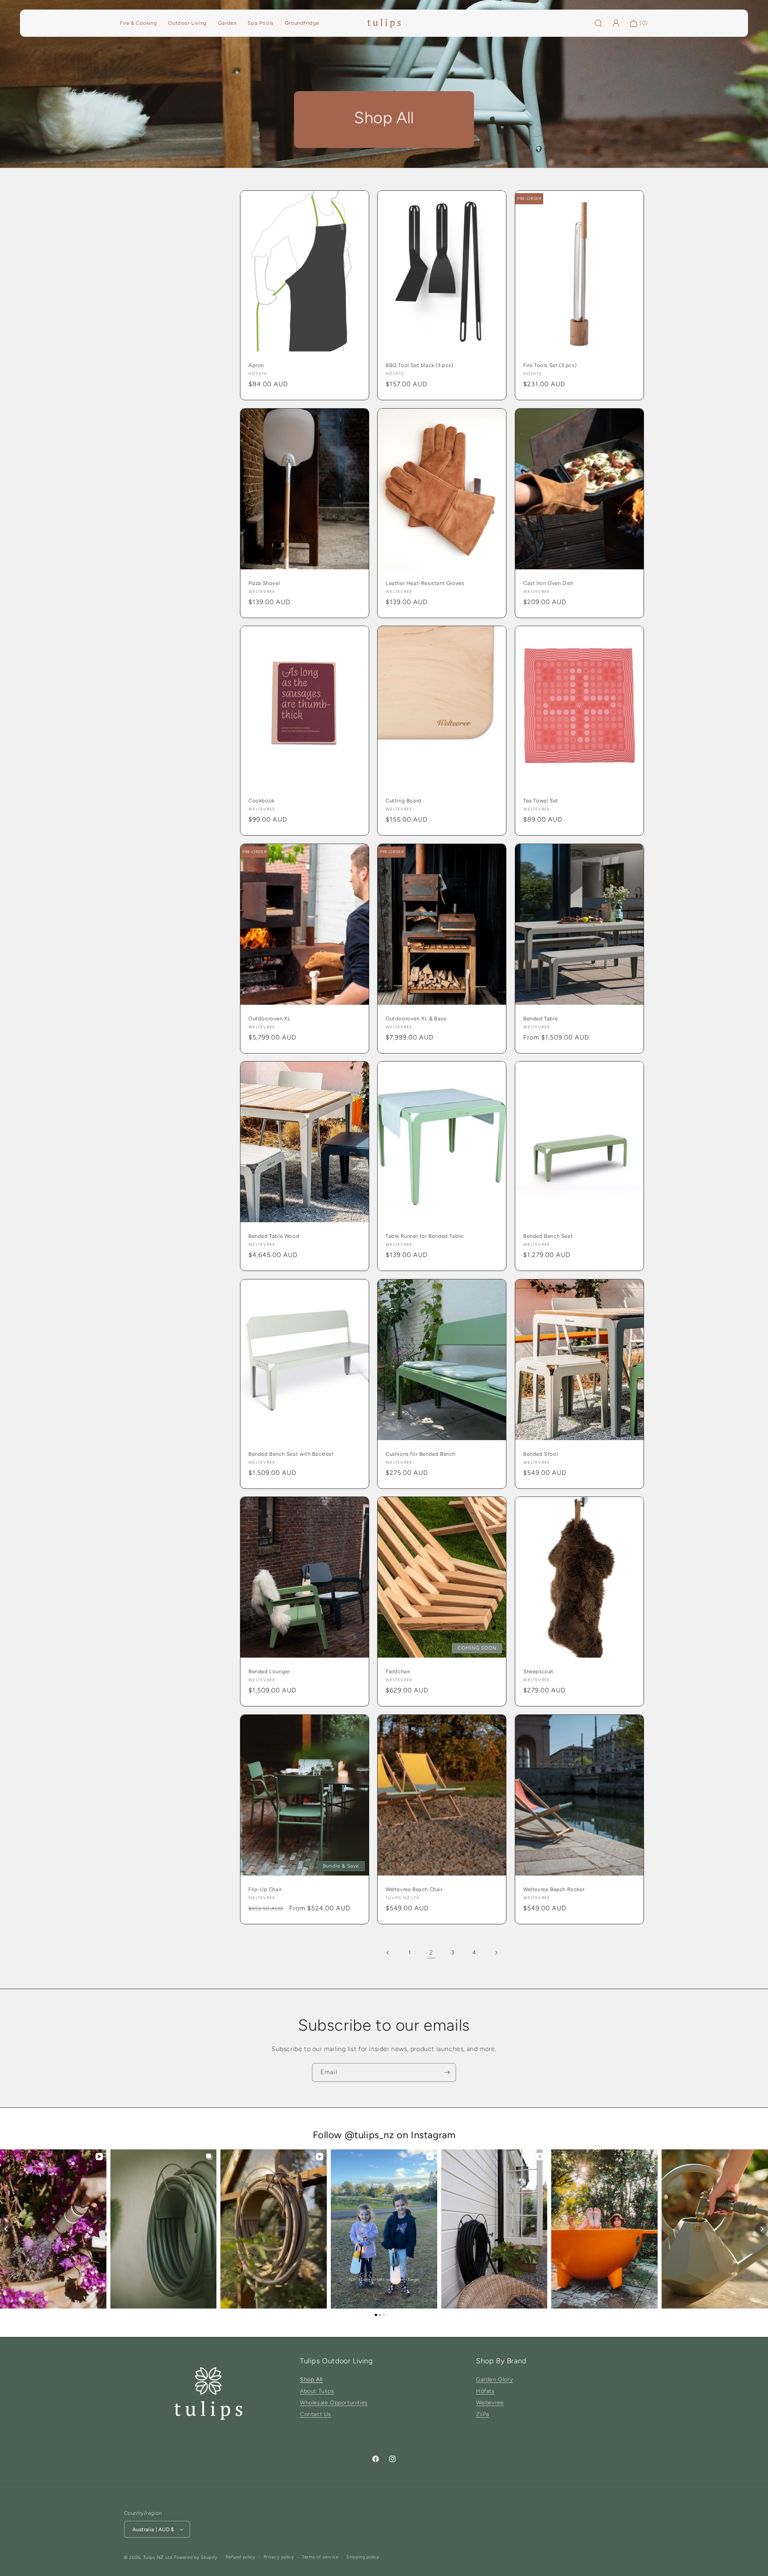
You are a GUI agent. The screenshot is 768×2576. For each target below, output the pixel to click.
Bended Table (540, 1018)
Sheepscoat (538, 1671)
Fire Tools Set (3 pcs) (550, 365)
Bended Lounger (269, 1671)
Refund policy (241, 2557)
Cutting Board (404, 801)
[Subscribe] (447, 2072)
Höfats (485, 2391)
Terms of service (320, 2557)
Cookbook (262, 801)
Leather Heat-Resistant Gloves (425, 583)
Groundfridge (302, 23)
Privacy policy (279, 2557)
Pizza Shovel (264, 583)
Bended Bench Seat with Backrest (291, 1454)
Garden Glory (494, 2379)
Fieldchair (398, 1671)
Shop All (311, 2379)
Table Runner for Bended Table (424, 1236)
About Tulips (317, 2391)
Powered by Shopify (196, 2557)
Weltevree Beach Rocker (554, 1889)
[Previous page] (388, 1953)
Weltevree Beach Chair (414, 1889)
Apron (256, 365)
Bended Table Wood (274, 1236)
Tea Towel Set (541, 801)
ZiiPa (483, 2414)
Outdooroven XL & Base (416, 1018)
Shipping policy (363, 2557)
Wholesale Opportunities (334, 2403)
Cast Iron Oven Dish (548, 583)
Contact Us (316, 2414)
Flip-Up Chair (265, 1889)
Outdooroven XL (269, 1018)
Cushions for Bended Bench (421, 1454)
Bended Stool (541, 1454)
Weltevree (490, 2403)
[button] (6, 2229)
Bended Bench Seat (548, 1236)
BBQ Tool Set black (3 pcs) (419, 365)
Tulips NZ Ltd (158, 2557)
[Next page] (496, 1953)
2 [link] (431, 1952)
